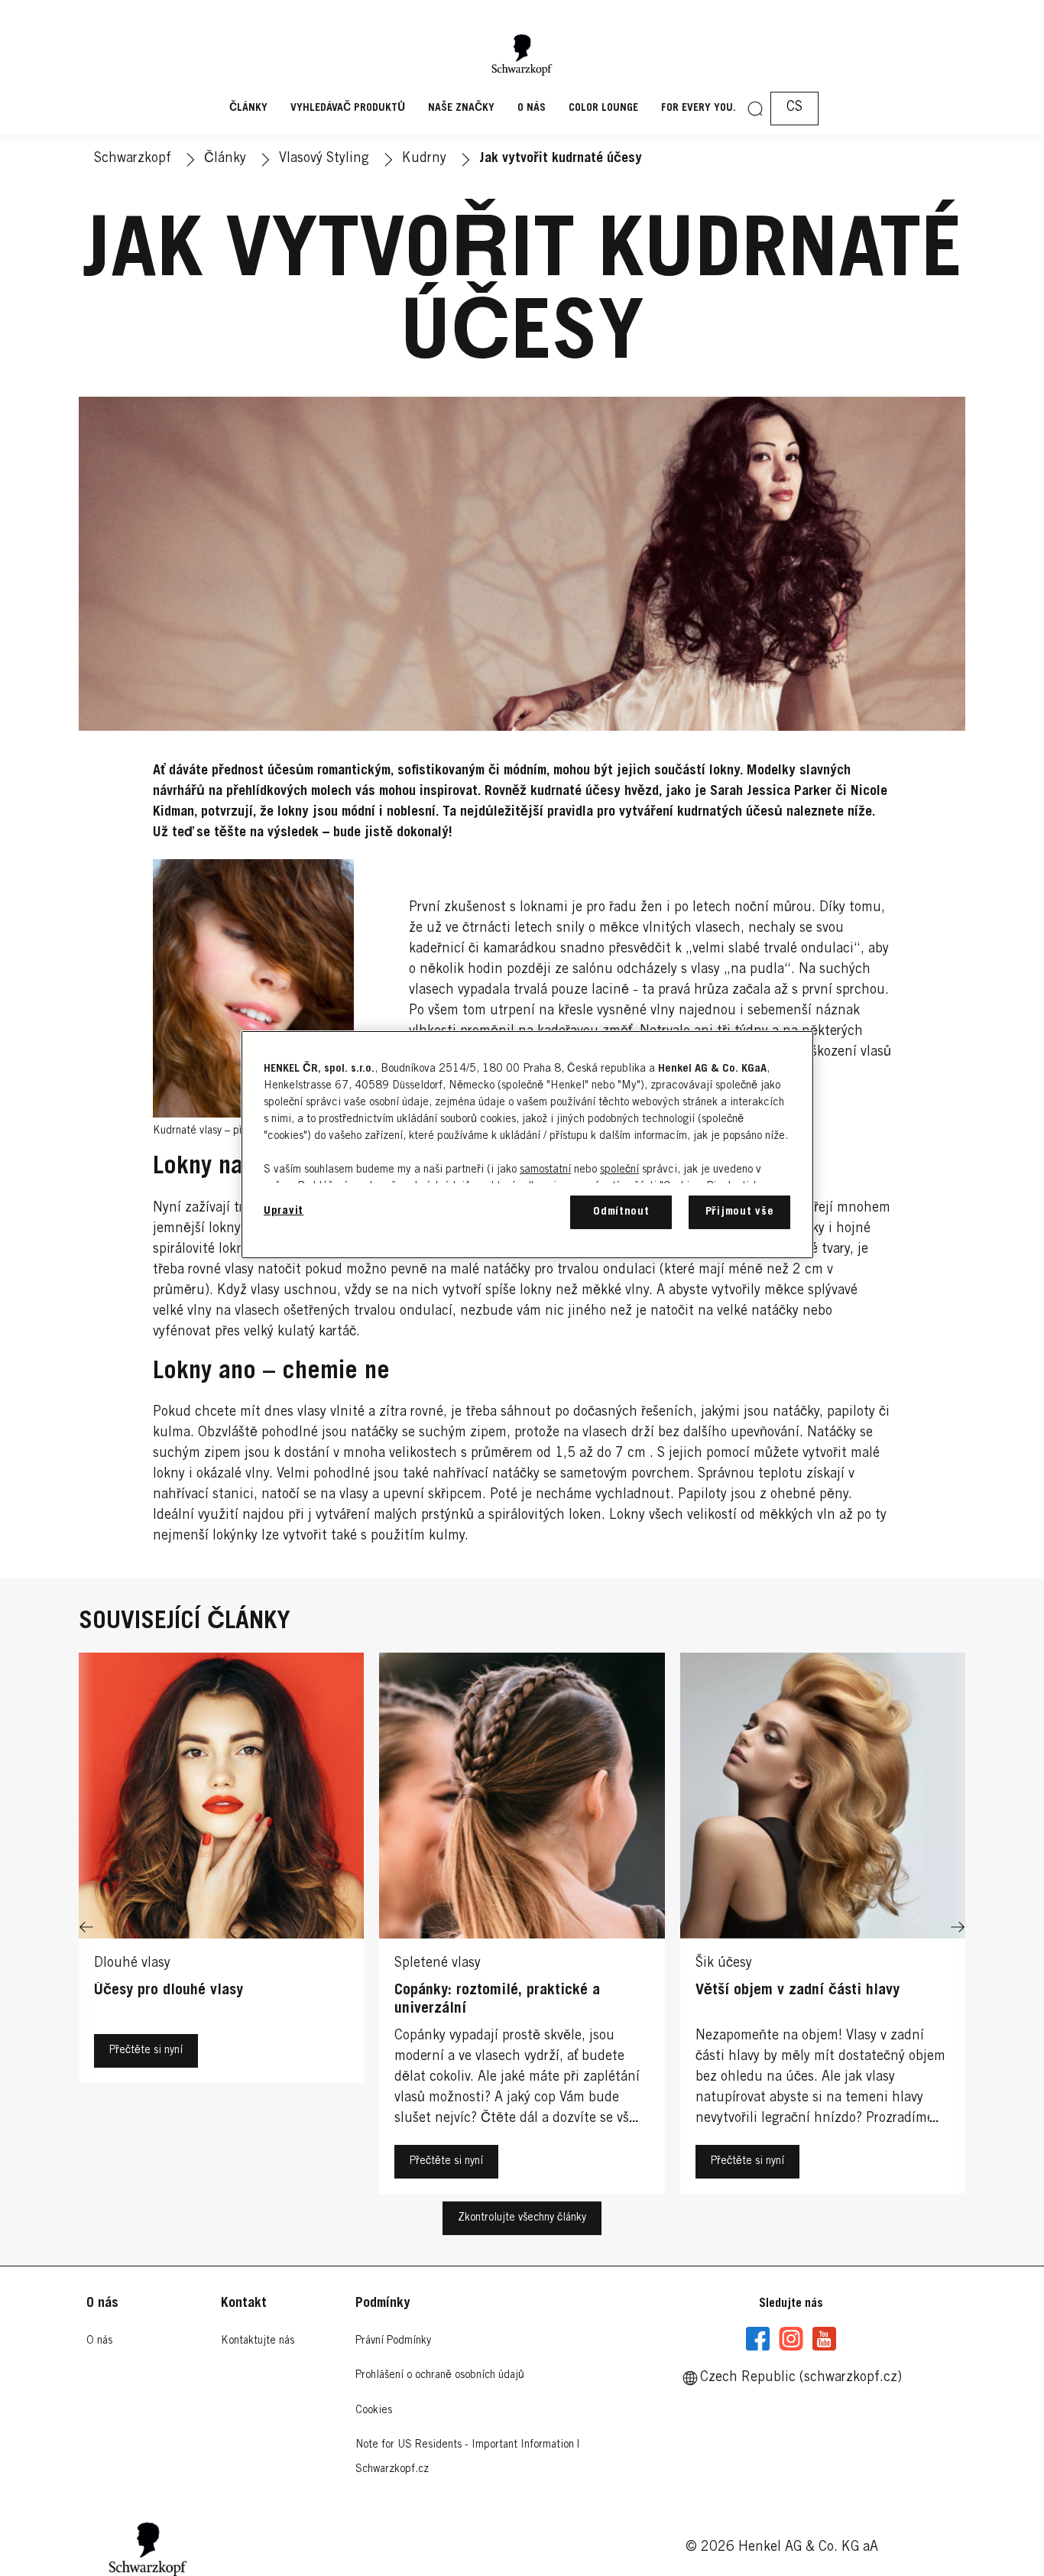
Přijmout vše (740, 1212)
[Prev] (86, 1927)
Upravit (284, 1211)
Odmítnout (621, 1212)
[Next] (958, 1927)
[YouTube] (824, 2339)
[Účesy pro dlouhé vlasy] (221, 1927)
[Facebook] (758, 2339)
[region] (527, 1145)
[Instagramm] (791, 2339)
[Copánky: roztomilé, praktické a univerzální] (522, 1927)
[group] (522, 1927)
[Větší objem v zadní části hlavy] (823, 1927)
